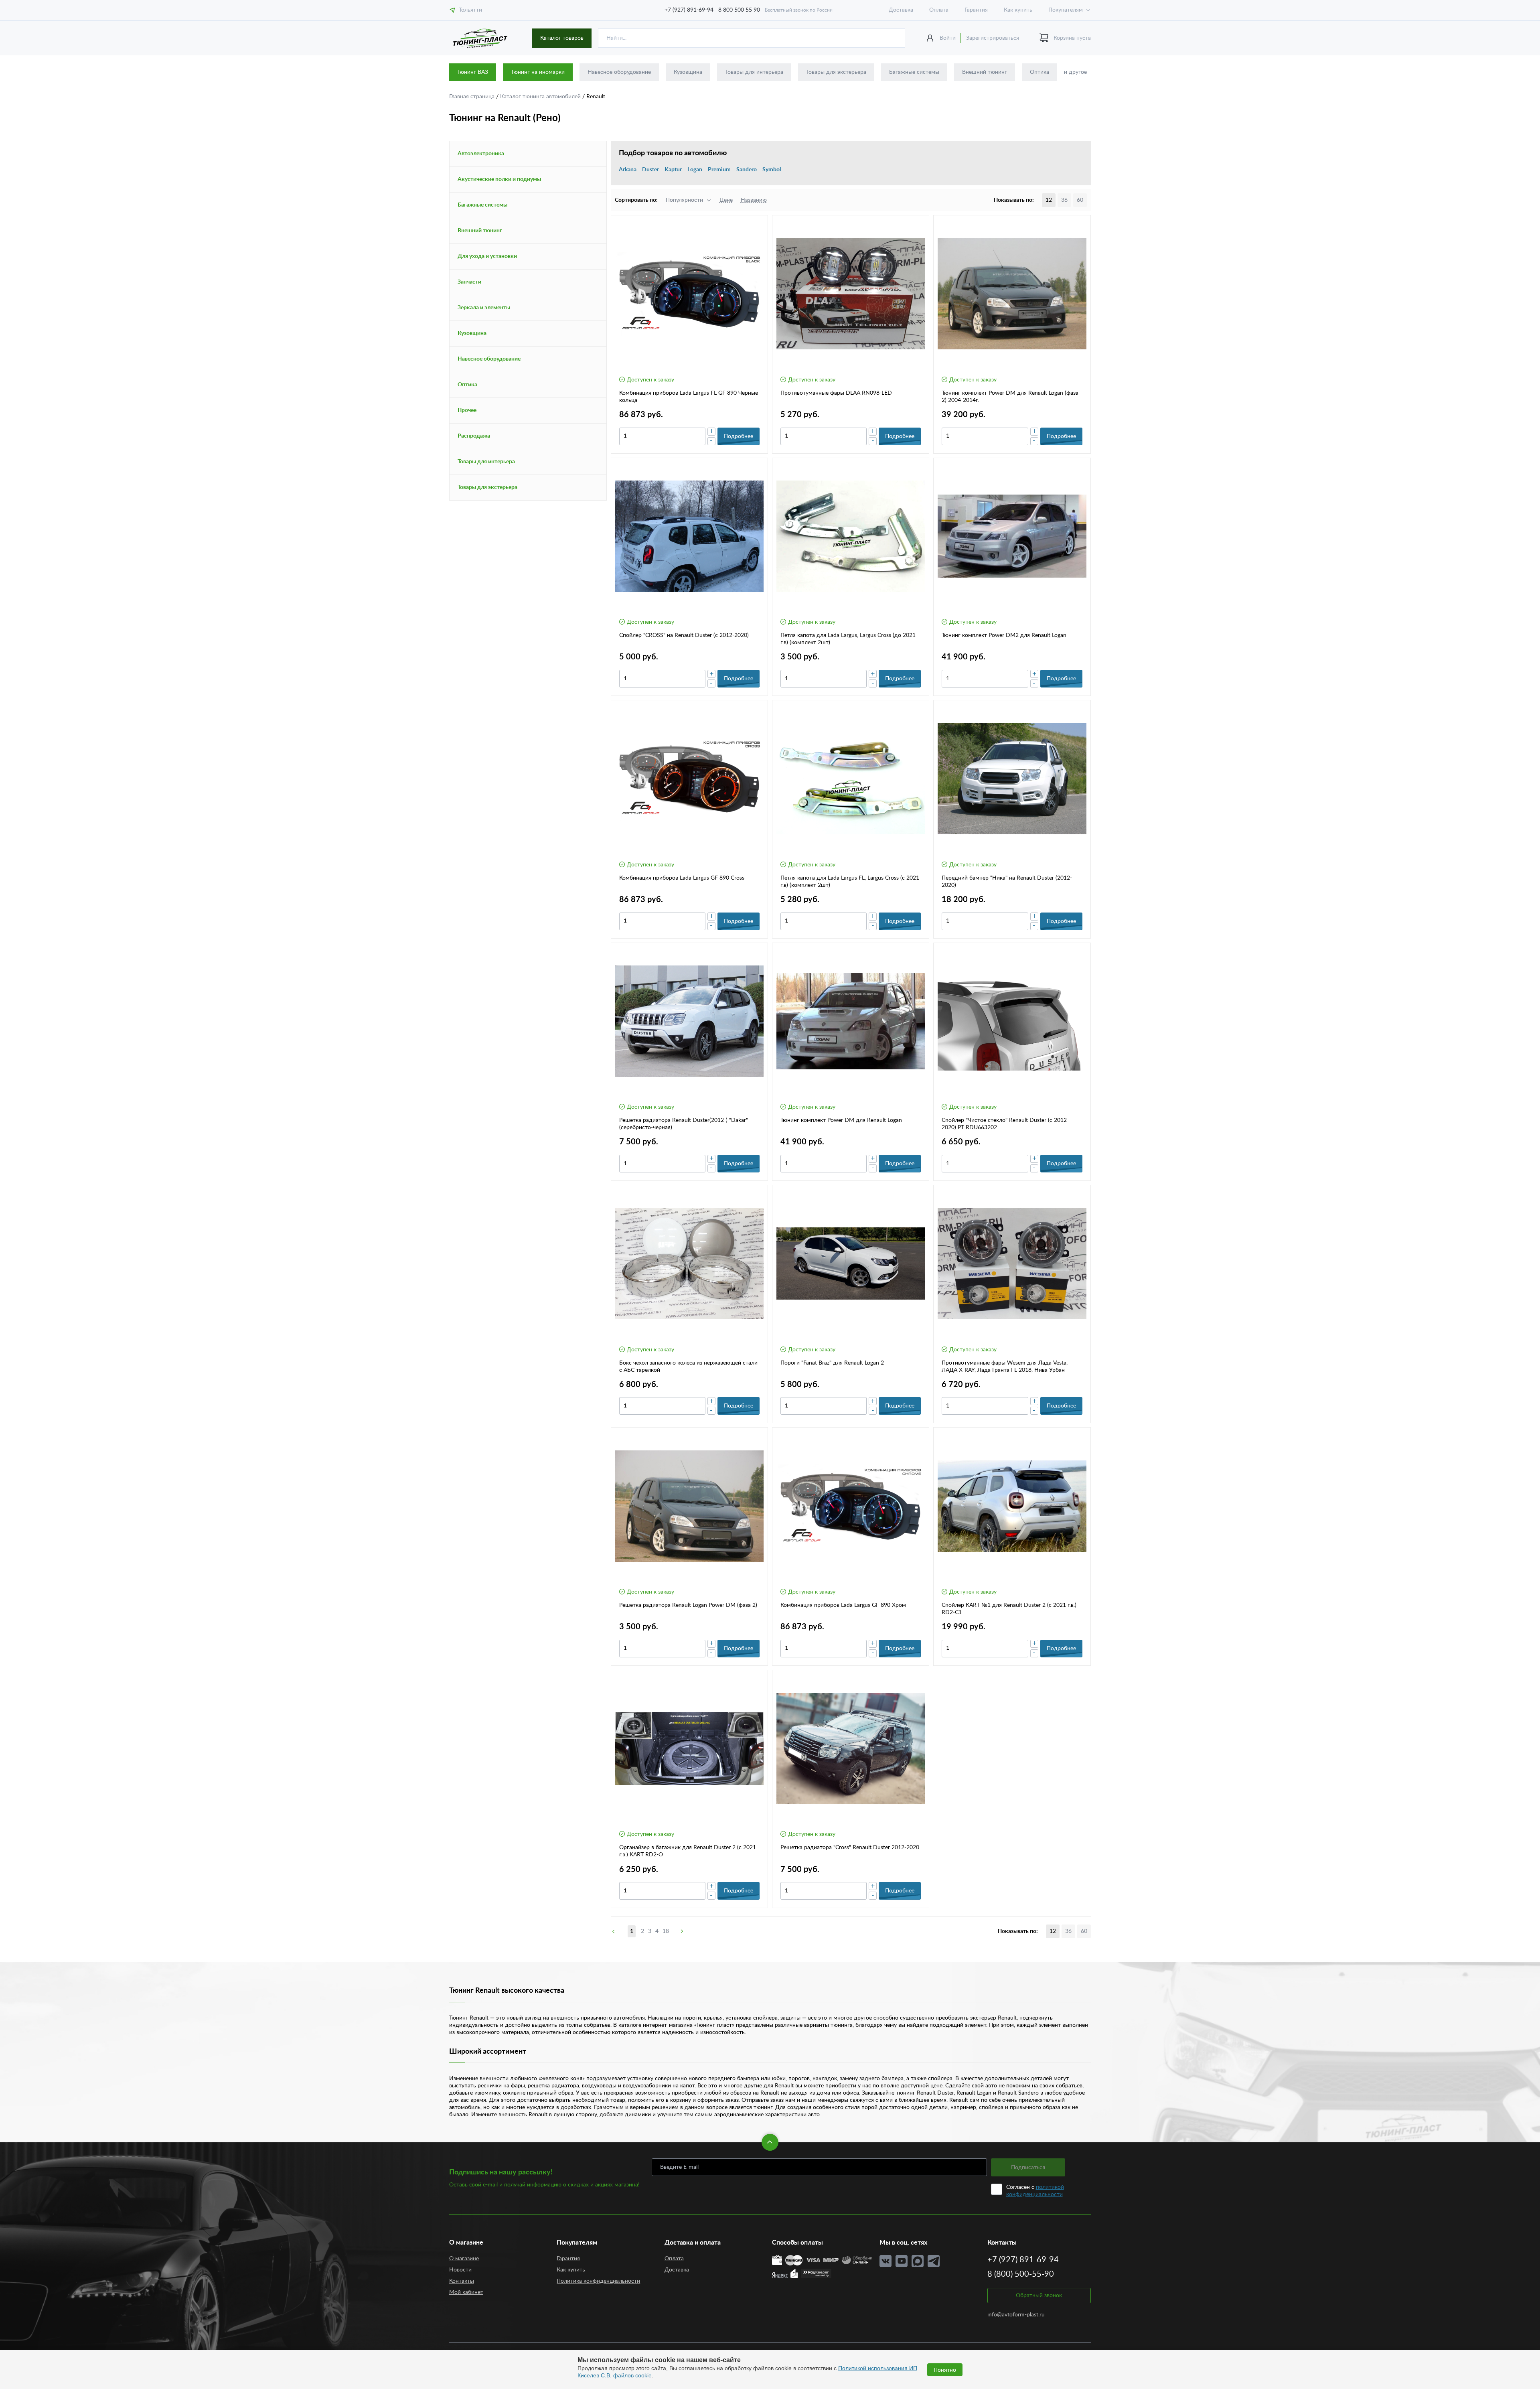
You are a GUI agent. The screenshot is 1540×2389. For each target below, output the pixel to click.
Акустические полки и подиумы (499, 179)
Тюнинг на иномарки (538, 72)
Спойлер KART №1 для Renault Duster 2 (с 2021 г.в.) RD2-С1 (1009, 1609)
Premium (719, 170)
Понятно (945, 2370)
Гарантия (976, 10)
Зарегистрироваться (993, 38)
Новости (460, 2270)
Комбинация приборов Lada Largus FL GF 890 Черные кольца (689, 397)
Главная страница (473, 97)
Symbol (772, 170)
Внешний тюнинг (985, 72)
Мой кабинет (466, 2292)
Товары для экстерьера (836, 72)
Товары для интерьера (754, 72)
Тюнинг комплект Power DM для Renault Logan (841, 1120)
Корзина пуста (1072, 38)
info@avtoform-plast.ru (1016, 2315)
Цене (726, 200)
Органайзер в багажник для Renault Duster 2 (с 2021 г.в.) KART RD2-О (688, 1851)
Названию (754, 200)
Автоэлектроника (481, 154)
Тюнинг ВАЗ (473, 72)
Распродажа (474, 436)
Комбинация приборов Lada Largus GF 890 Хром (843, 1605)
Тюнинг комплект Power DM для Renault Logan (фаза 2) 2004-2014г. (1010, 397)
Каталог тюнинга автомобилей (541, 97)
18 (666, 1931)
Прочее (467, 410)
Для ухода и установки (487, 256)
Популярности (684, 200)
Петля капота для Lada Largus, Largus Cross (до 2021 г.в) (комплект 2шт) (848, 639)
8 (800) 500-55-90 (1021, 2274)
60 (1080, 200)
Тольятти (470, 10)
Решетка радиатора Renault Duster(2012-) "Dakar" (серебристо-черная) (684, 1124)
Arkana (628, 170)
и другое (1075, 72)
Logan (695, 170)
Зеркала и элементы (484, 308)
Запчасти (469, 282)
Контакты (462, 2281)
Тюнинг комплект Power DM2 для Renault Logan (1004, 635)
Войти (948, 38)
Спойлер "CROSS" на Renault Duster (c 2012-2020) (684, 635)
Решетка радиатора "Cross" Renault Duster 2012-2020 (850, 1848)
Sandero (747, 170)
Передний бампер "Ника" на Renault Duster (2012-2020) (1007, 882)
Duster (650, 170)
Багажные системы (914, 72)
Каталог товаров (562, 38)
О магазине (464, 2259)
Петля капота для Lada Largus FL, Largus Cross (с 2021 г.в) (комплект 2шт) (850, 882)
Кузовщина (688, 72)
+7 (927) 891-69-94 (689, 10)
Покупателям (1066, 10)
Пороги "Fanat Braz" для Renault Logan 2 (832, 1363)
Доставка (901, 10)
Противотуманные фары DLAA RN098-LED (836, 393)
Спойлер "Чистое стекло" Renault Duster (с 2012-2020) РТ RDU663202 (1005, 1124)
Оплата (939, 10)
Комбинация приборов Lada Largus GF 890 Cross (682, 878)
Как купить (1018, 10)
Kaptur (673, 170)
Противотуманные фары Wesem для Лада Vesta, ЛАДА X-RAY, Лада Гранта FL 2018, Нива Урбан (1005, 1367)
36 (1064, 200)
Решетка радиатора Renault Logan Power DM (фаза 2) (688, 1605)
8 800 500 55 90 (739, 10)
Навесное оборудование (619, 72)
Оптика (1039, 72)
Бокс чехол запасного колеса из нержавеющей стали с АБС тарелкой (688, 1367)
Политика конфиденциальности (598, 2281)
